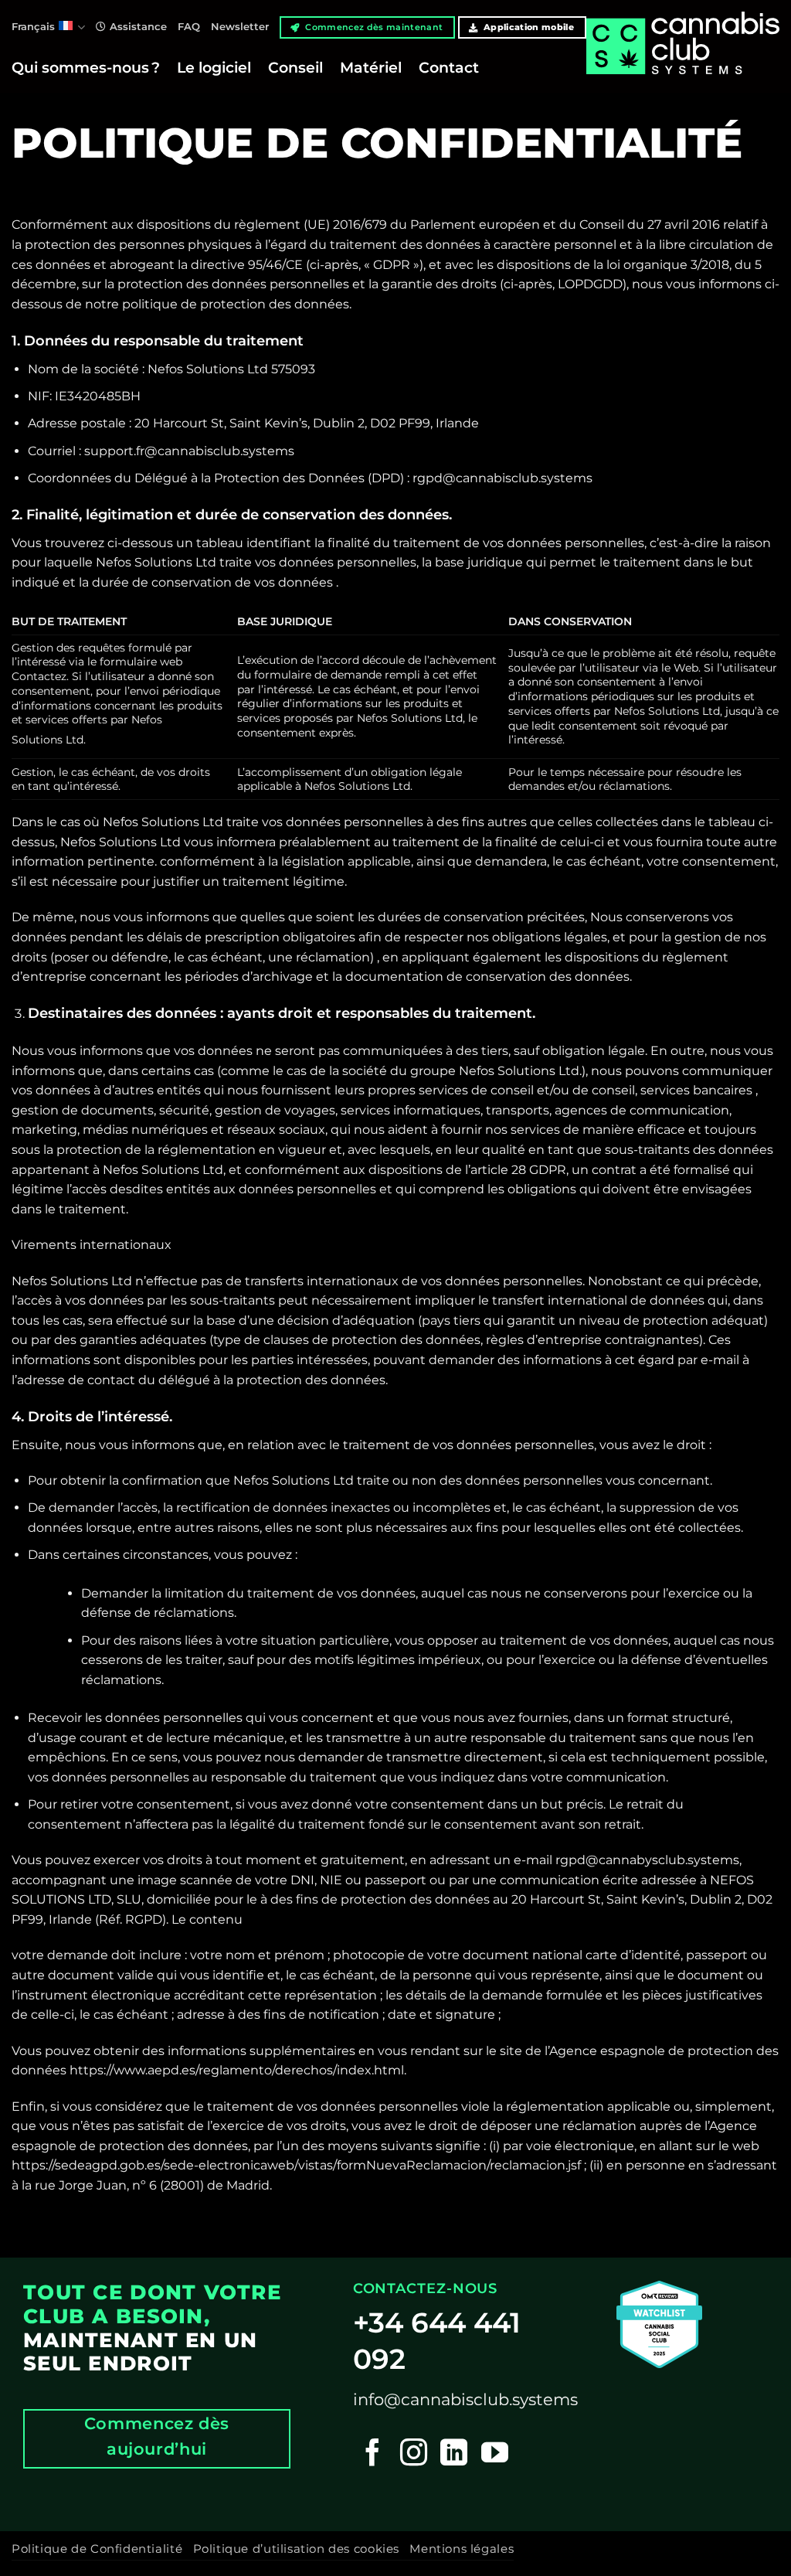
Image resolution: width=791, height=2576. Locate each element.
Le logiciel (214, 67)
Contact (449, 67)
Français (33, 27)
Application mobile (528, 27)
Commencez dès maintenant (373, 27)
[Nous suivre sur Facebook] (373, 2454)
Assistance (138, 27)
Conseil (295, 67)
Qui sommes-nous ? (86, 67)
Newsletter (240, 27)
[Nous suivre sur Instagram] (414, 2454)
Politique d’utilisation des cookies (296, 2549)
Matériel (371, 67)
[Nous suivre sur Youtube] (495, 2454)
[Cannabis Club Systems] (659, 2324)
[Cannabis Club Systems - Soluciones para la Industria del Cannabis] (683, 59)
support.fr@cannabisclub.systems (189, 451)
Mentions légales (462, 2549)
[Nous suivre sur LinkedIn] (454, 2454)
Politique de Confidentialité (97, 2549)
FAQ (189, 27)
